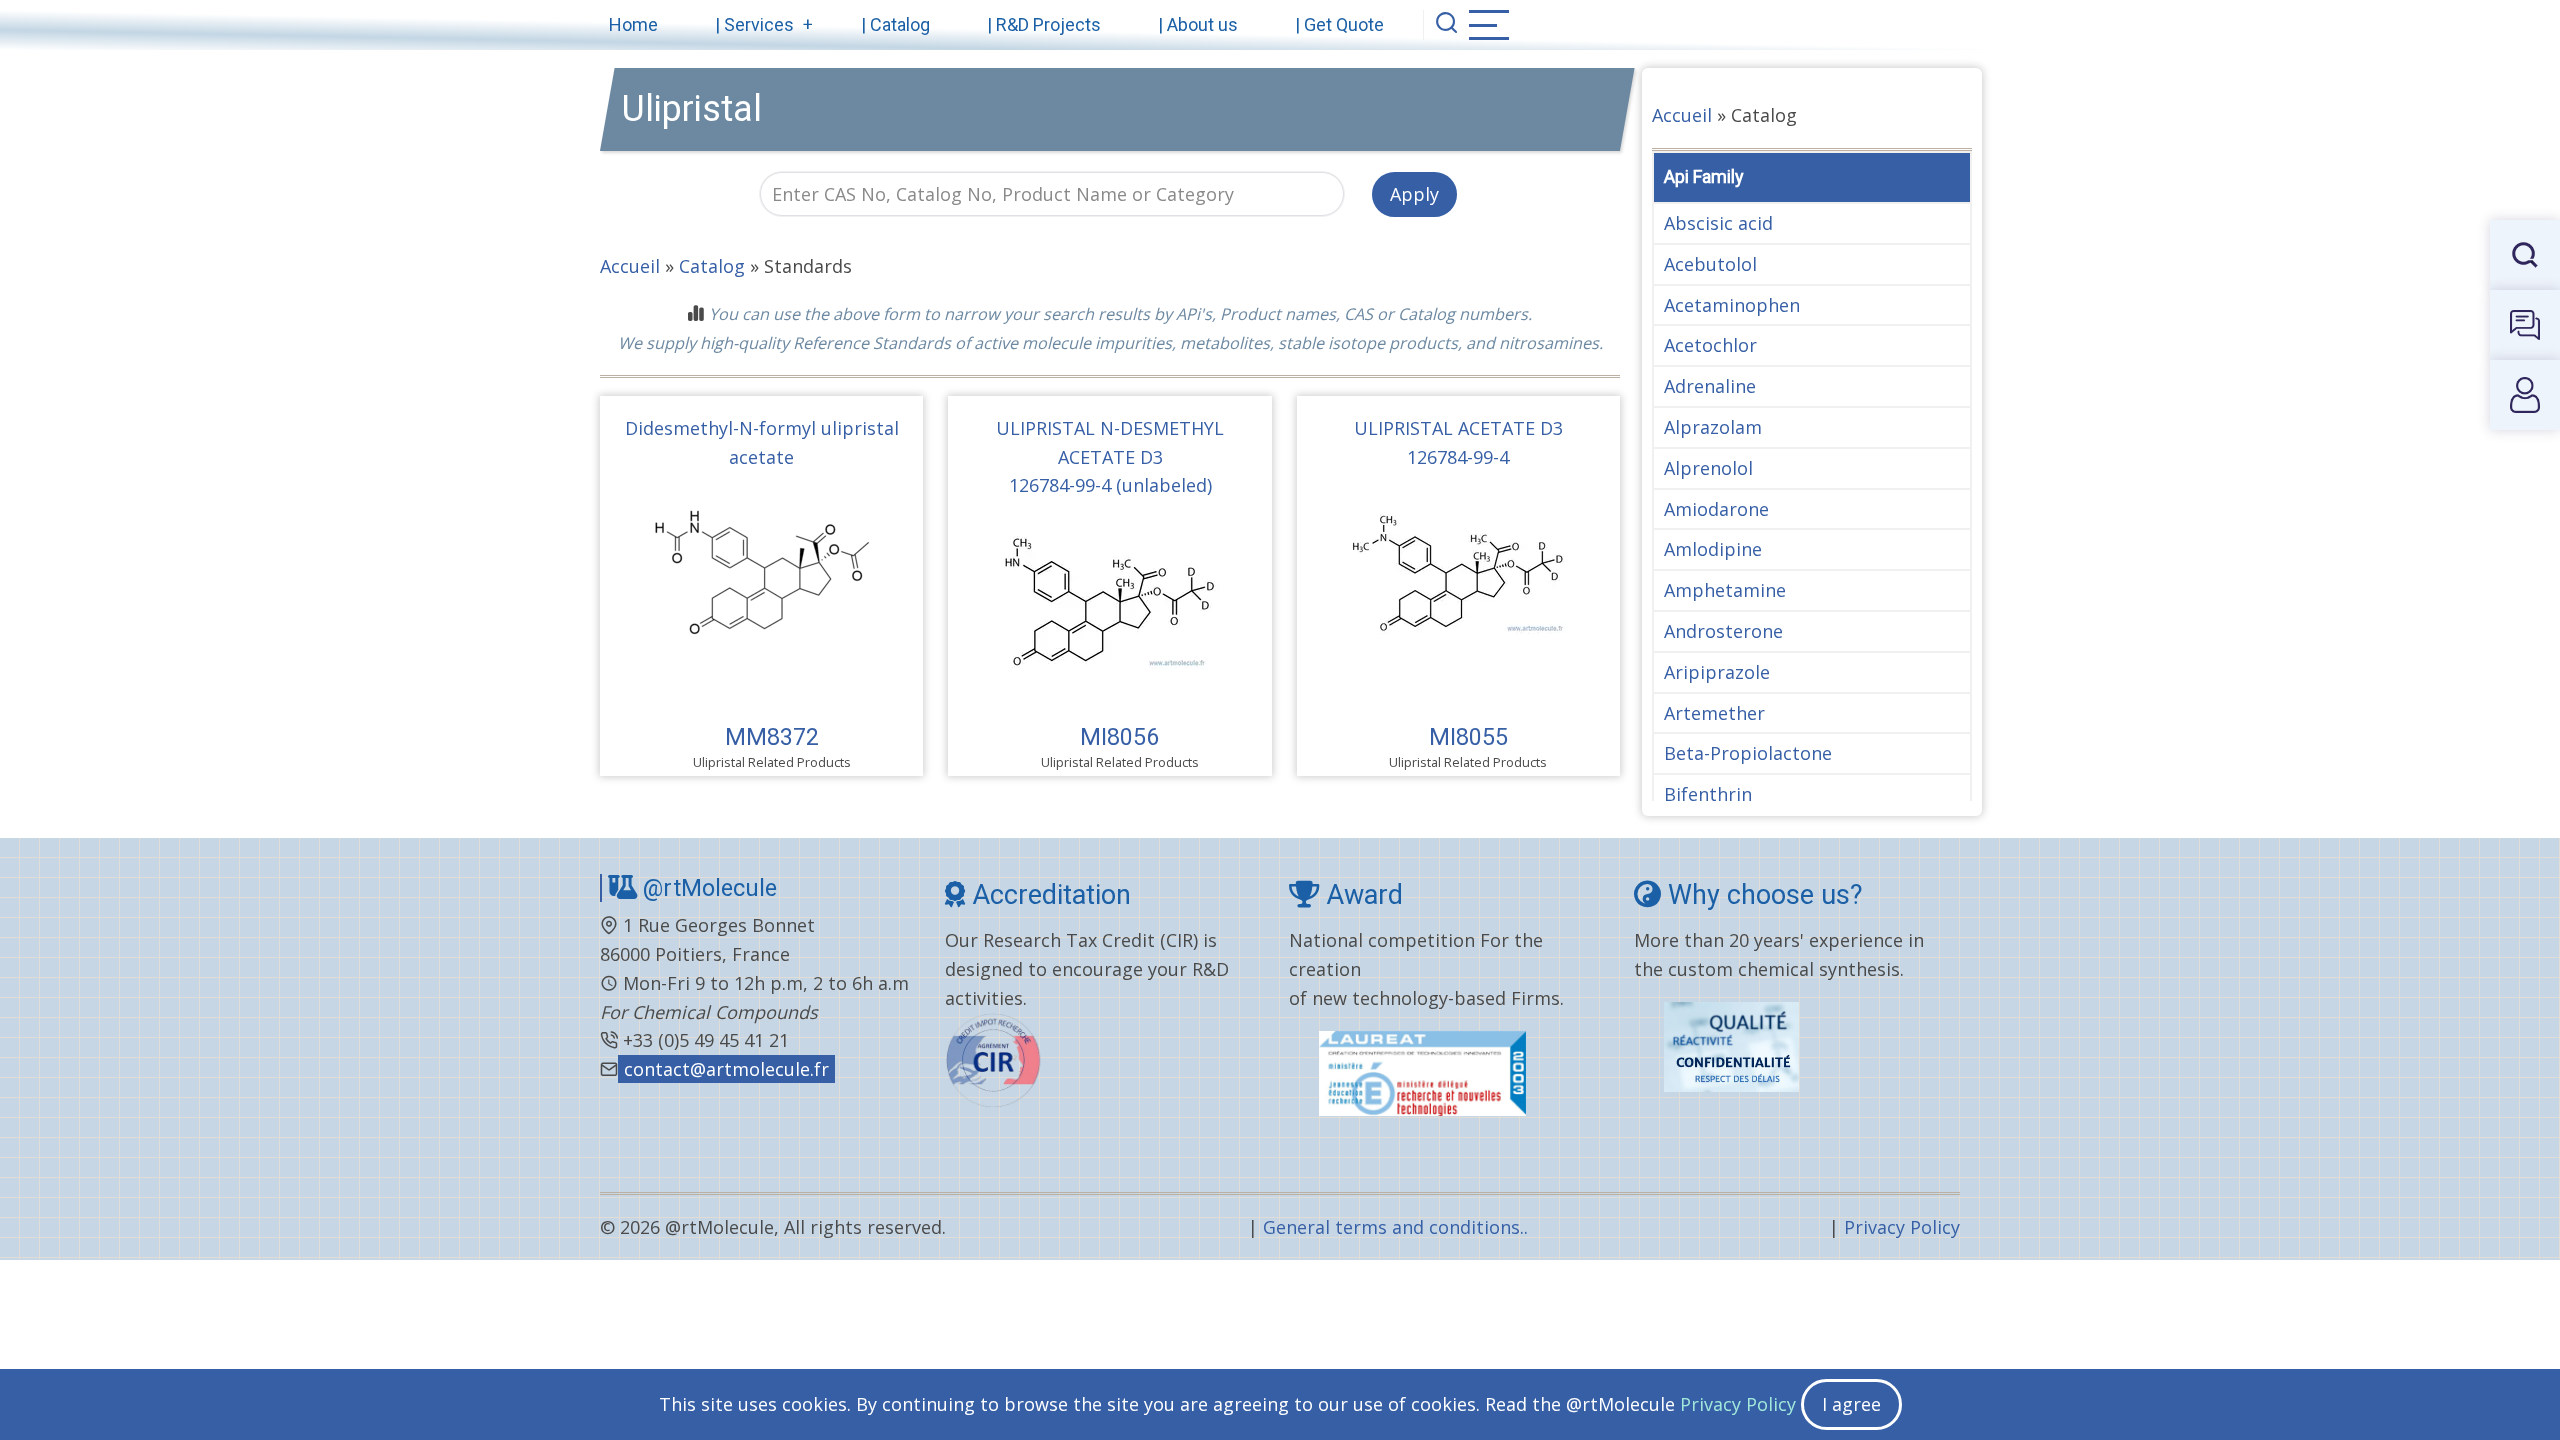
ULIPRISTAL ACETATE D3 (1458, 428)
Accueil (630, 266)
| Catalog (895, 24)
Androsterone (1723, 631)
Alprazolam (1713, 427)
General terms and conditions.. (1395, 1227)
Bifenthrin (1708, 794)
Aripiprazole (1717, 672)
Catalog (712, 266)
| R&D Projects (1044, 24)
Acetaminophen (1732, 305)
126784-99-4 (1458, 457)
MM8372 (772, 737)
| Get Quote (1339, 24)
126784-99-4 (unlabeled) (1110, 485)
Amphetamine (1725, 590)
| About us (1198, 24)
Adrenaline (1710, 386)
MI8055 (1468, 737)
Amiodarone (1716, 509)
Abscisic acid (1718, 223)
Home (633, 24)
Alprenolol (1708, 468)
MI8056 (1119, 737)
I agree (1851, 1404)
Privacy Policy (1902, 1227)
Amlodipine (1713, 549)
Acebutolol (1710, 264)
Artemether (1714, 713)
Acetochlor (1710, 345)
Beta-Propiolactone (1748, 753)
